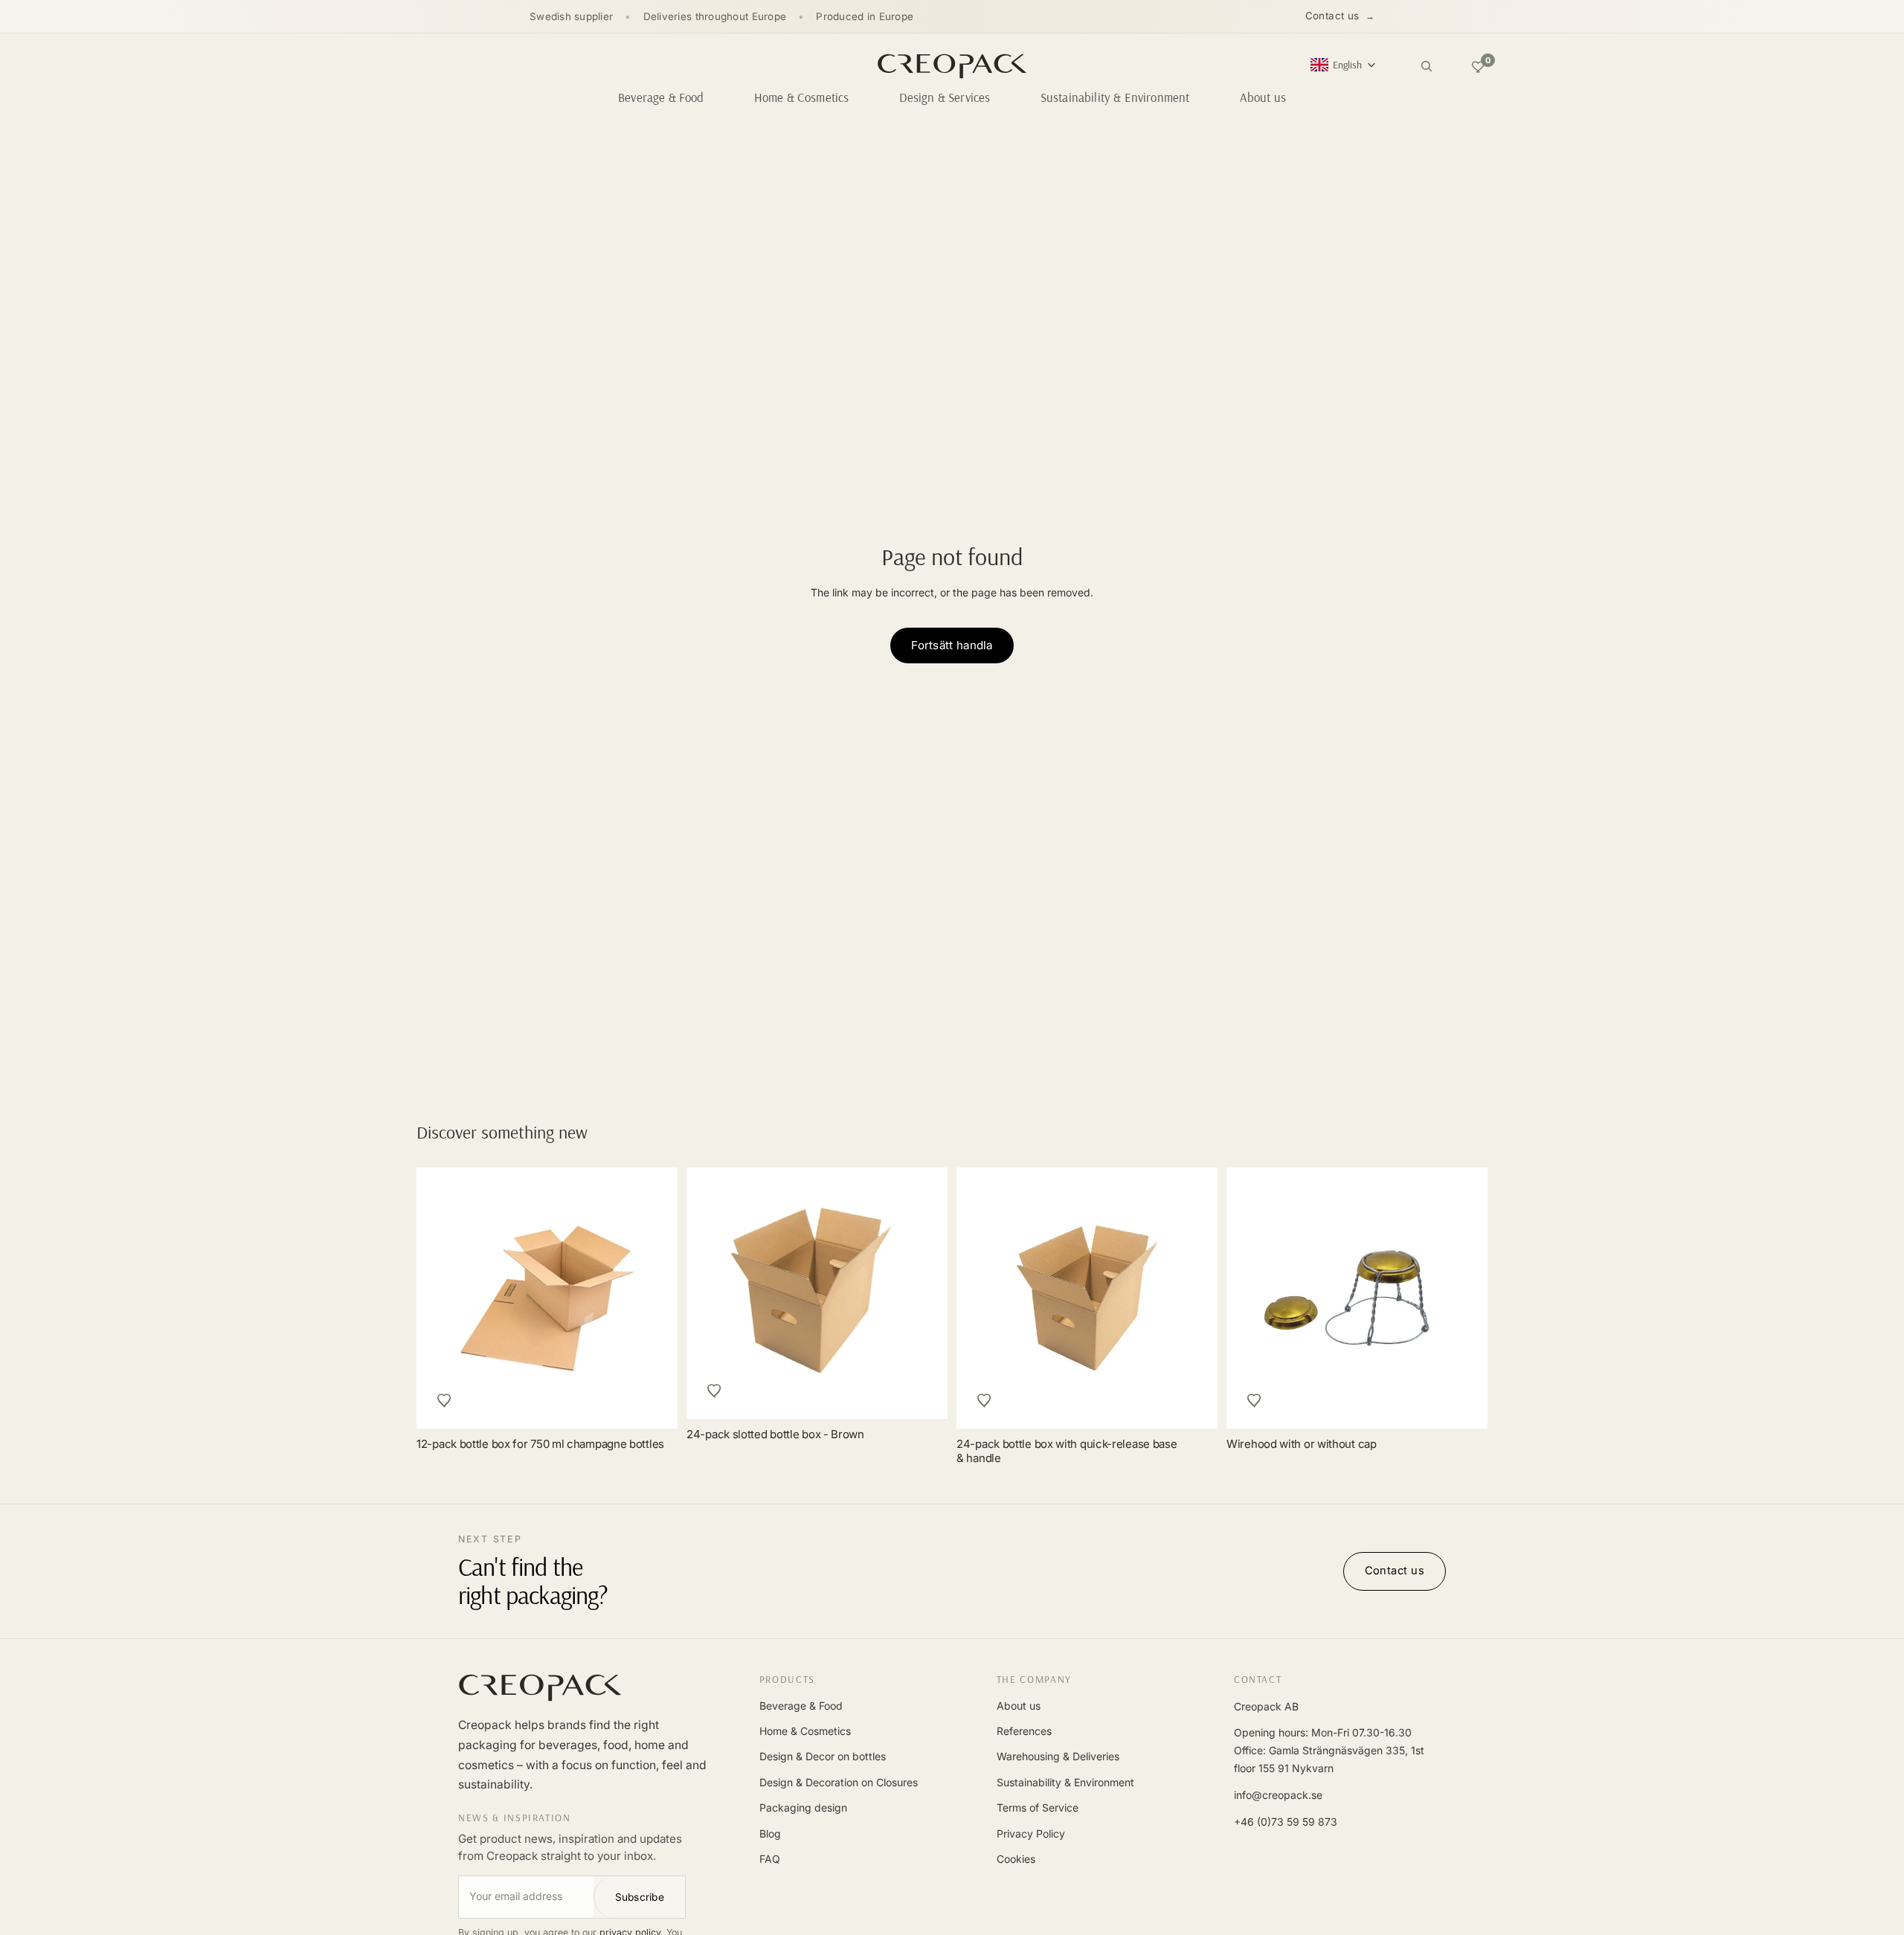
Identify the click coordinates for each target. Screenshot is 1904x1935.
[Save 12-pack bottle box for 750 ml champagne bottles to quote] (445, 1400)
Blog (770, 1833)
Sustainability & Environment (1065, 1782)
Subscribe (640, 1897)
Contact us (1332, 16)
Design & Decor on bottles (823, 1756)
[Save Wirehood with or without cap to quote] (1255, 1400)
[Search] (1427, 66)
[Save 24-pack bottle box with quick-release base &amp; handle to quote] (985, 1400)
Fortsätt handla (952, 645)
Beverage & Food (801, 1706)
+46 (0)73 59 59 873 (1286, 1822)
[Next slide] (1459, 1298)
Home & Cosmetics (805, 1731)
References (1024, 1731)
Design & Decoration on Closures (839, 1782)
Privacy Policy (1031, 1833)
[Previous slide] (1255, 1298)
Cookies (1016, 1859)
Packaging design (803, 1807)
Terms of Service (1038, 1807)
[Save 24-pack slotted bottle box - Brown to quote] (715, 1391)
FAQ (770, 1859)
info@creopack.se (1278, 1795)
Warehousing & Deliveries (1058, 1756)
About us (1019, 1706)
